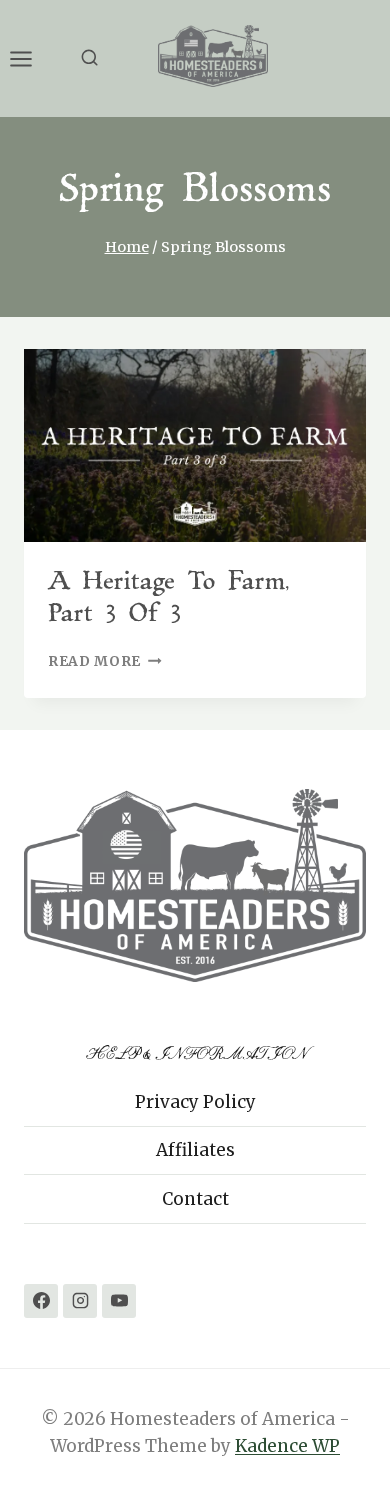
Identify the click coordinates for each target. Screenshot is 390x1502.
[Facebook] (41, 1301)
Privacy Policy (195, 1102)
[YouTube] (119, 1301)
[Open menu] (31, 58)
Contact (195, 1199)
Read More (105, 661)
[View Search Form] (89, 58)
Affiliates (195, 1150)
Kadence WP (287, 1446)
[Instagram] (80, 1301)
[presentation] (195, 445)
